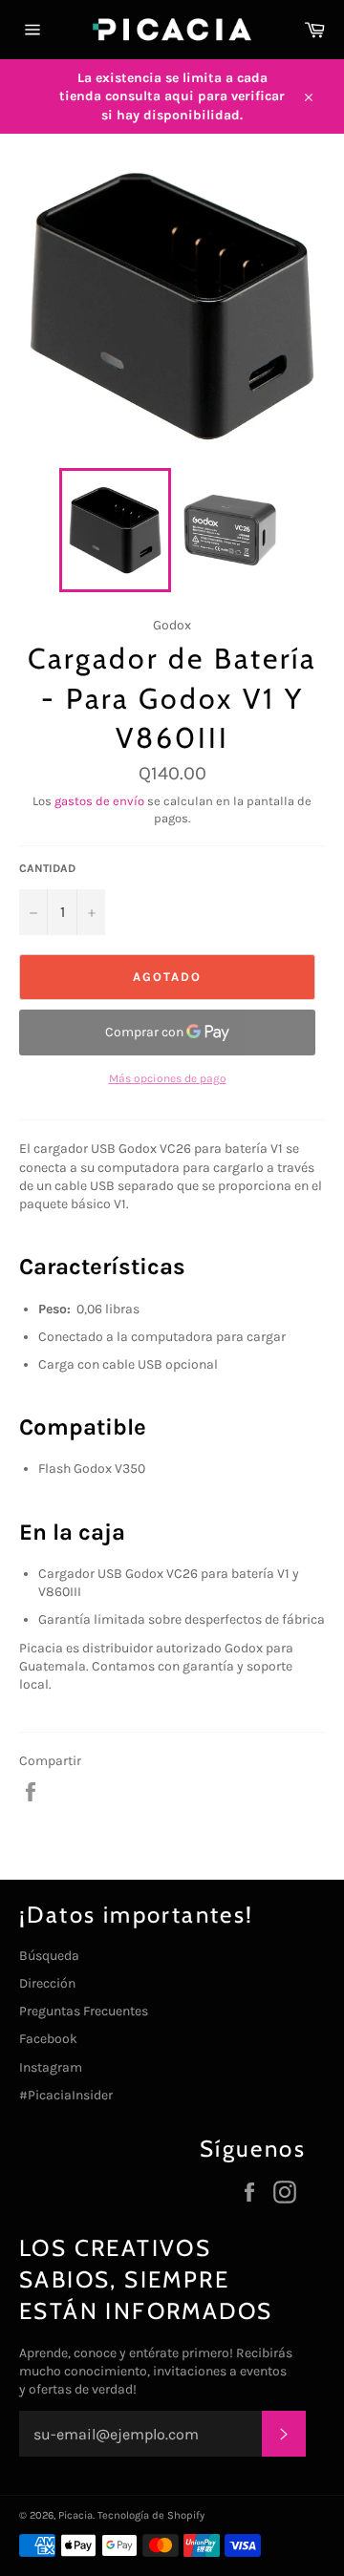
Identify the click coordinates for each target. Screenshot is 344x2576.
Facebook (48, 2039)
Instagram (51, 2067)
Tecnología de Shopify (151, 2515)
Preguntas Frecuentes (84, 2011)
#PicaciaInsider (66, 2095)
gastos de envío (99, 801)
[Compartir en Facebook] (31, 1790)
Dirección (47, 1983)
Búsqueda (49, 1956)
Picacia (75, 2515)
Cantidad (47, 868)
